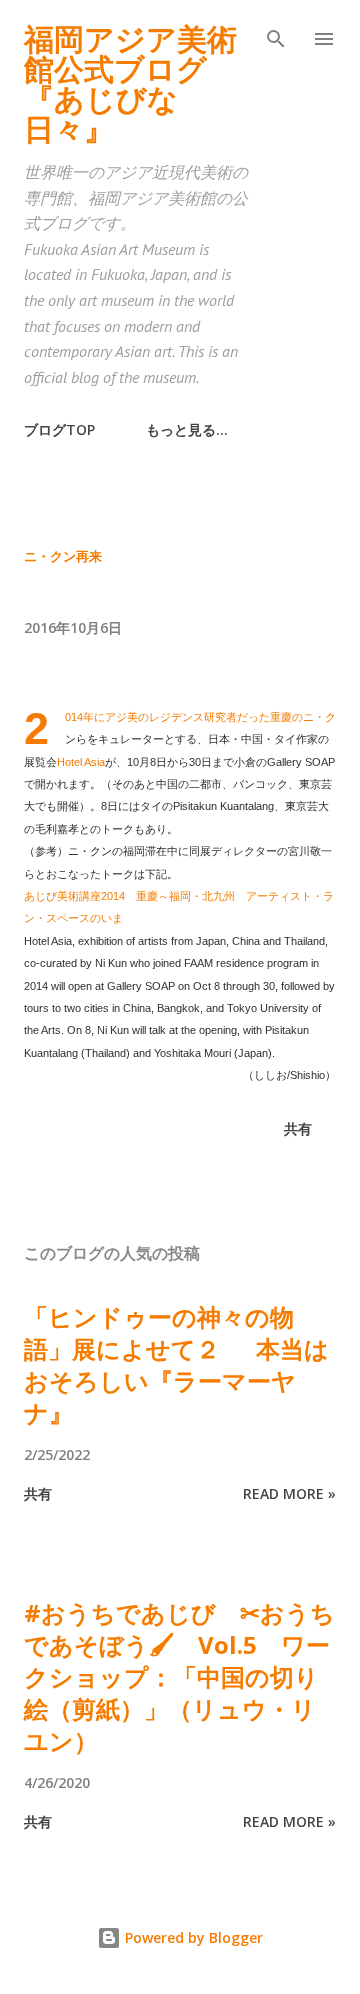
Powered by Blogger (192, 1937)
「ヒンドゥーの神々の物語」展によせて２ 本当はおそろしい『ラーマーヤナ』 (176, 1364)
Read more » (289, 1493)
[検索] (276, 36)
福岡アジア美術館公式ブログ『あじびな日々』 (130, 83)
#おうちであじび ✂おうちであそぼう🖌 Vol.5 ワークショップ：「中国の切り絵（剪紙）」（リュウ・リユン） (179, 1676)
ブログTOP (59, 429)
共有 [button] (298, 1128)
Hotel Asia (81, 762)
